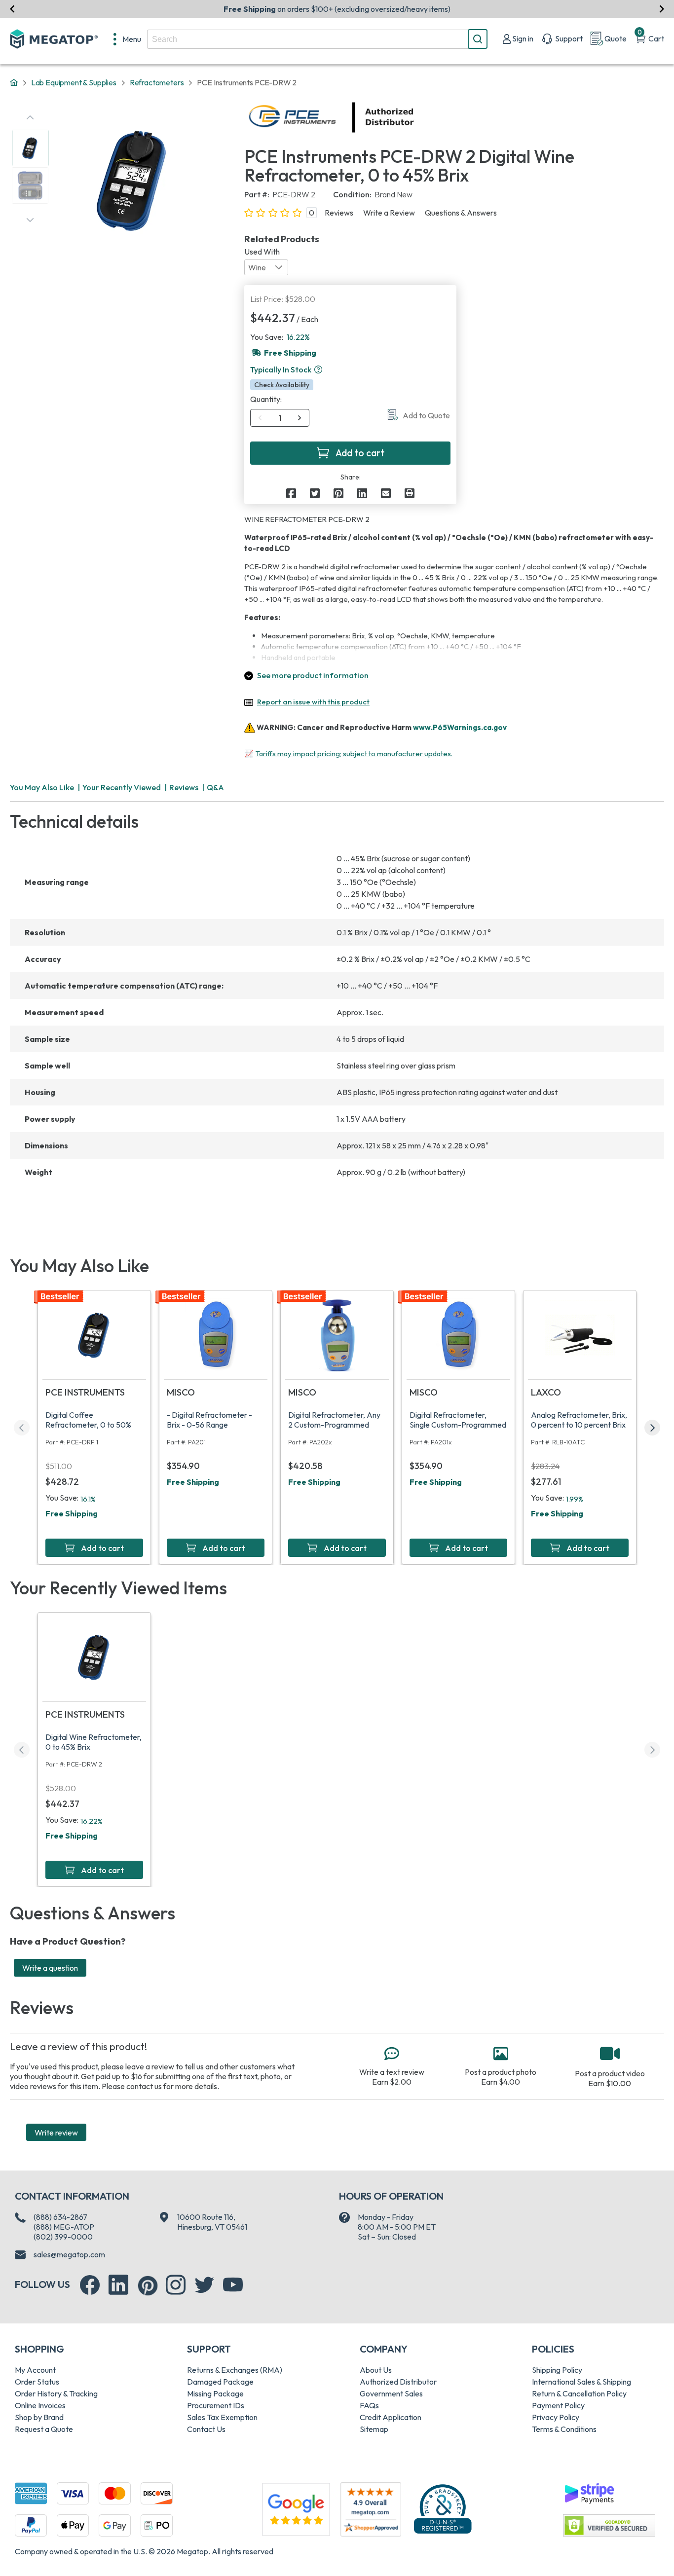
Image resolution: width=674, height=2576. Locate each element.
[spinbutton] (280, 418)
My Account (35, 2370)
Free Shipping (72, 1513)
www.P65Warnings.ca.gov (460, 727)
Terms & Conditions (564, 2429)
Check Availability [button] (282, 385)
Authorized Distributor (398, 2382)
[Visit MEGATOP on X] (204, 2285)
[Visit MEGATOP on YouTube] (233, 2285)
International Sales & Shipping (581, 2382)
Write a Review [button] (389, 213)
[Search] (478, 39)
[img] (414, 117)
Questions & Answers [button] (461, 213)
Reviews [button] (339, 213)
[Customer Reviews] (371, 2509)
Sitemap (374, 2429)
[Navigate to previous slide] (12, 9)
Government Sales (391, 2393)
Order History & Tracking (56, 2393)
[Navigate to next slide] (662, 9)
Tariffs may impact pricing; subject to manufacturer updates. (354, 754)
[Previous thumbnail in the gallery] (30, 117)
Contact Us (206, 2429)
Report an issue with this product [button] (313, 702)
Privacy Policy (556, 2417)
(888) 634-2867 (60, 2217)
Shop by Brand (39, 2417)
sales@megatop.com (69, 2254)
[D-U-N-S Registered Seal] (443, 2508)
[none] (127, 39)
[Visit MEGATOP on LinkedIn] (118, 2285)
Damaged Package (220, 2382)
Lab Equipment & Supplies (74, 82)
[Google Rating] (296, 2508)
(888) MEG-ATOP (64, 2227)
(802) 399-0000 (63, 2237)
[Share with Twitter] (315, 493)
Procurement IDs (216, 2405)
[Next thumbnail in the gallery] (30, 220)
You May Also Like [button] (42, 787)
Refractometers (157, 82)
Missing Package (215, 2393)
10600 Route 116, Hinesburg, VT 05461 (212, 2222)
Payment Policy (558, 2405)
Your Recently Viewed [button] (122, 787)
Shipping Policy (557, 2370)
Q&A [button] (215, 787)
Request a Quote (44, 2429)
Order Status (37, 2382)
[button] (318, 369)
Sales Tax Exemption (222, 2417)
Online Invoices (40, 2405)
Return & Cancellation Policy (579, 2393)
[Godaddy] (589, 2493)
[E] (386, 493)
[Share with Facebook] (291, 493)
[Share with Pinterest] (338, 493)
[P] (410, 493)
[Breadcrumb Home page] (14, 83)
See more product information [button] (313, 675)
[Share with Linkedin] (362, 493)
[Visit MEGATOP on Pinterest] (148, 2286)
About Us (376, 2370)
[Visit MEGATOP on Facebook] (90, 2285)
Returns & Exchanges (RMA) (235, 2370)
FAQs (369, 2405)
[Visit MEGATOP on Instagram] (176, 2285)
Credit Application (391, 2417)
